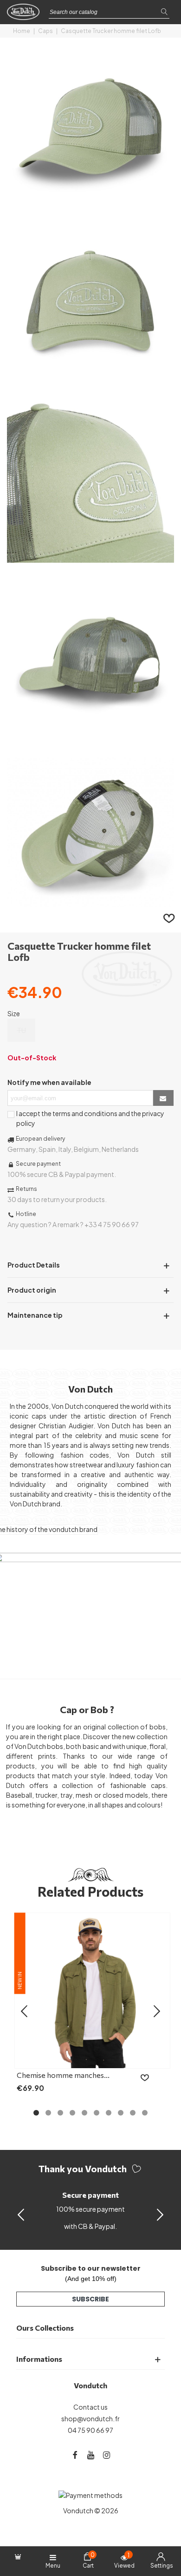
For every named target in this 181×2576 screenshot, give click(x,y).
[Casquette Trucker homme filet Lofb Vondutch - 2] (90, 381)
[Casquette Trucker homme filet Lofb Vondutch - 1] (90, 204)
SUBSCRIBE (90, 2299)
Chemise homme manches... (63, 2075)
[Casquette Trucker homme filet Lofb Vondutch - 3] (90, 558)
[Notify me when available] (163, 1098)
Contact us (90, 2407)
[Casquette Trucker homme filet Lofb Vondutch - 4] (90, 734)
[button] (160, 2214)
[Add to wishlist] (169, 918)
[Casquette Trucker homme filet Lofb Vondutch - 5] (90, 911)
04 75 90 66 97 (90, 2430)
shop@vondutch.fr (90, 2418)
